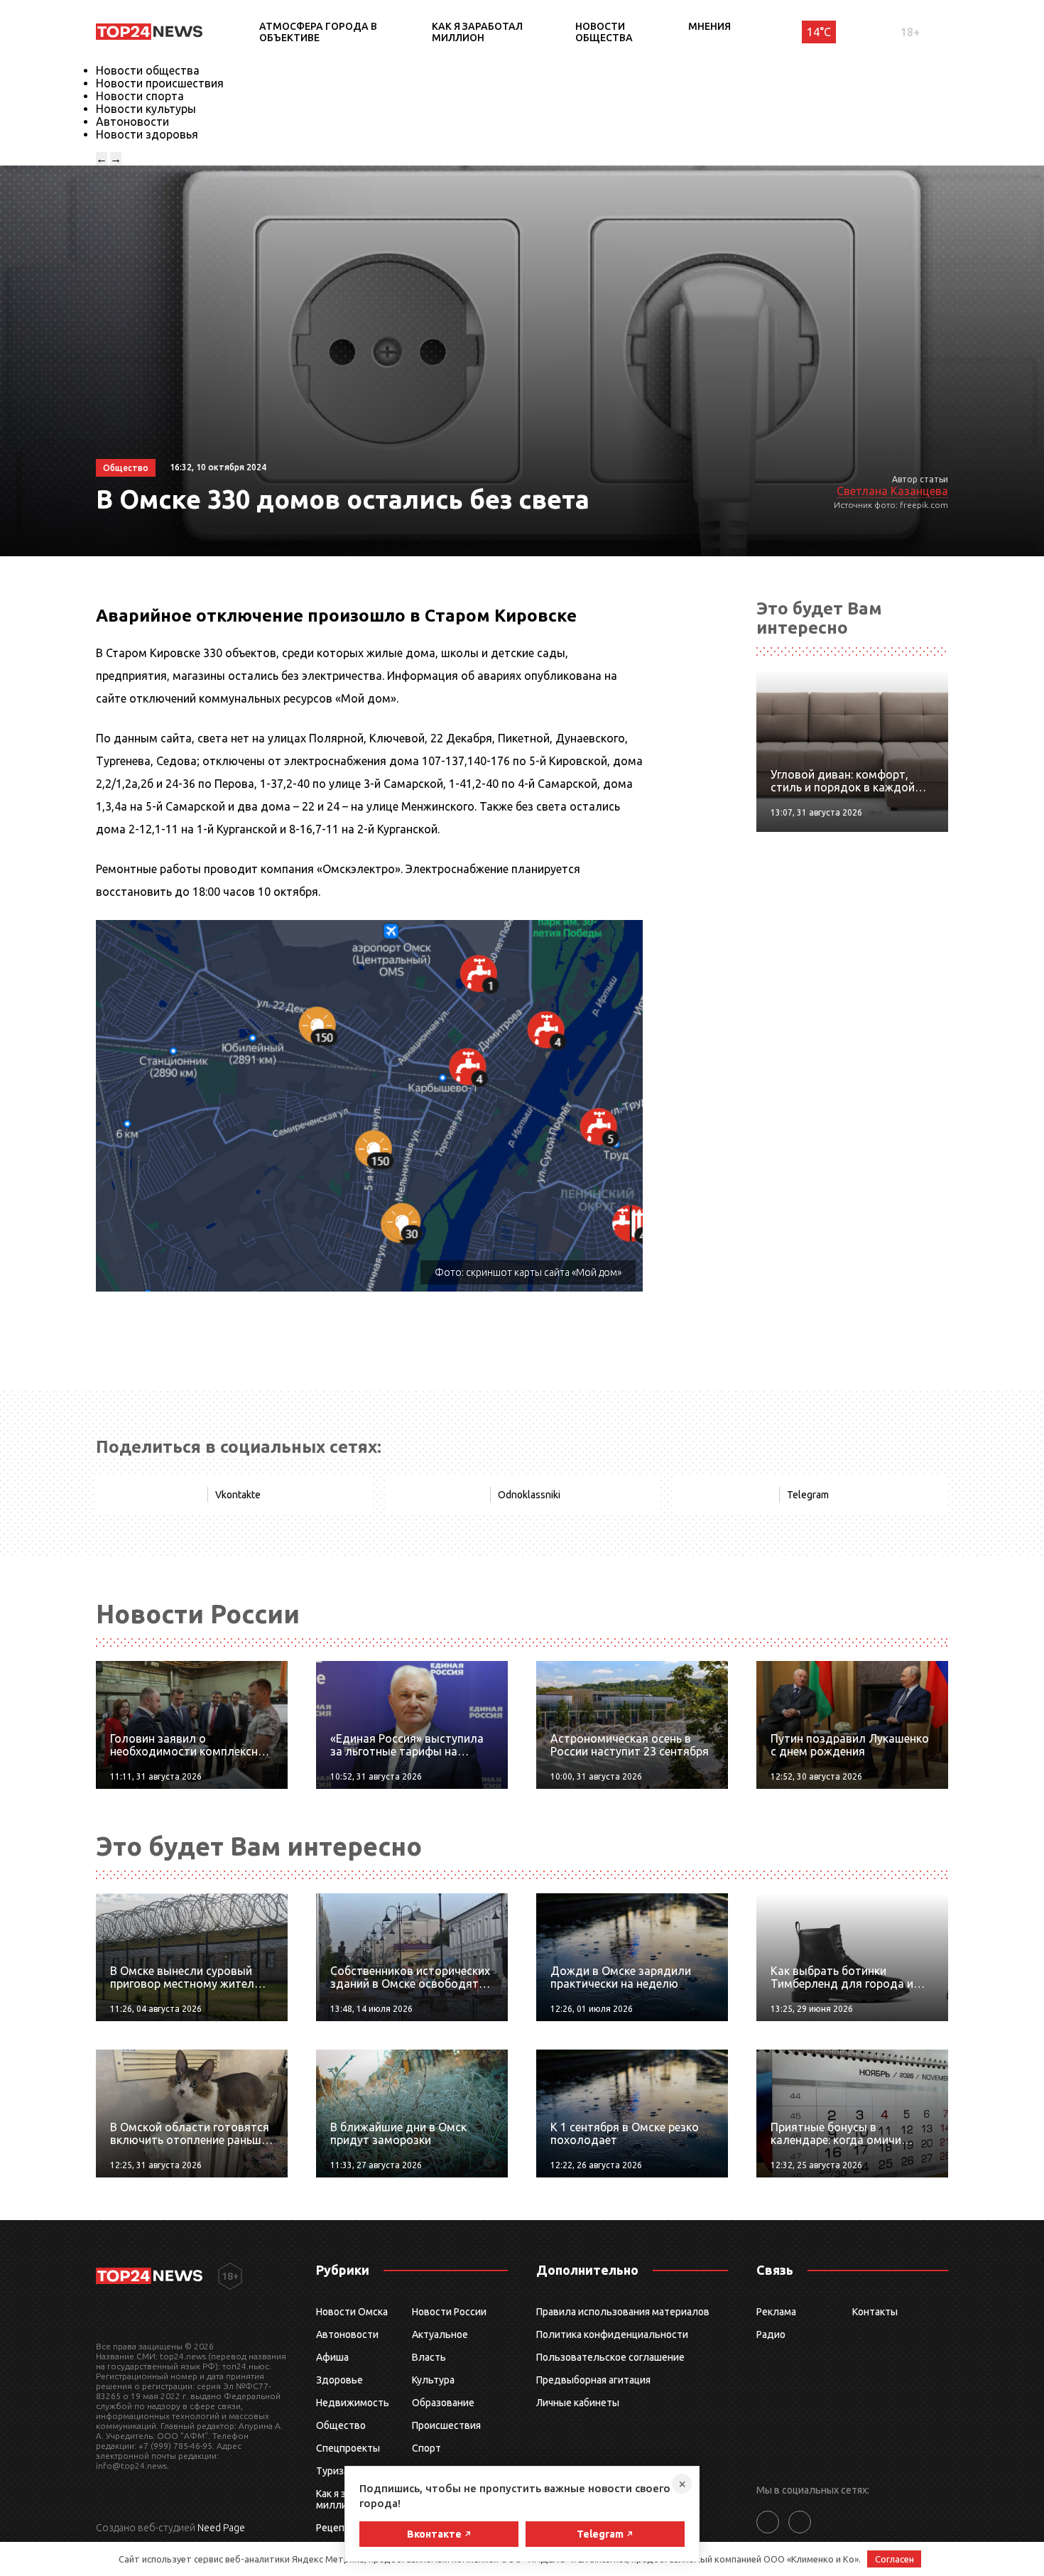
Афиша (332, 2357)
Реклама (776, 2312)
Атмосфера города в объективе (318, 32)
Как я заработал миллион (477, 32)
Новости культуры (146, 109)
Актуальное (440, 2334)
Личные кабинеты (578, 2403)
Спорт (426, 2448)
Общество (341, 2425)
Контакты (875, 2312)
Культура (433, 2380)
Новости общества (604, 32)
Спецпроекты (348, 2448)
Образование (443, 2403)
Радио (771, 2334)
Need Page (221, 2528)
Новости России (449, 2312)
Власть (429, 2357)
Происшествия (446, 2425)
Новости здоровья (147, 134)
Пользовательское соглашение (610, 2357)
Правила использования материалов (623, 2312)
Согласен (895, 2559)
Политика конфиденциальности (612, 2334)
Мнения (709, 26)
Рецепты (337, 2528)
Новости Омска (352, 2312)
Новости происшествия (160, 83)
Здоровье (339, 2380)
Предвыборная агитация (593, 2380)
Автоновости (132, 121)
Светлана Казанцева (892, 491)
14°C (819, 32)
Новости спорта (140, 96)
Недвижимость (353, 2403)
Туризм (333, 2471)
